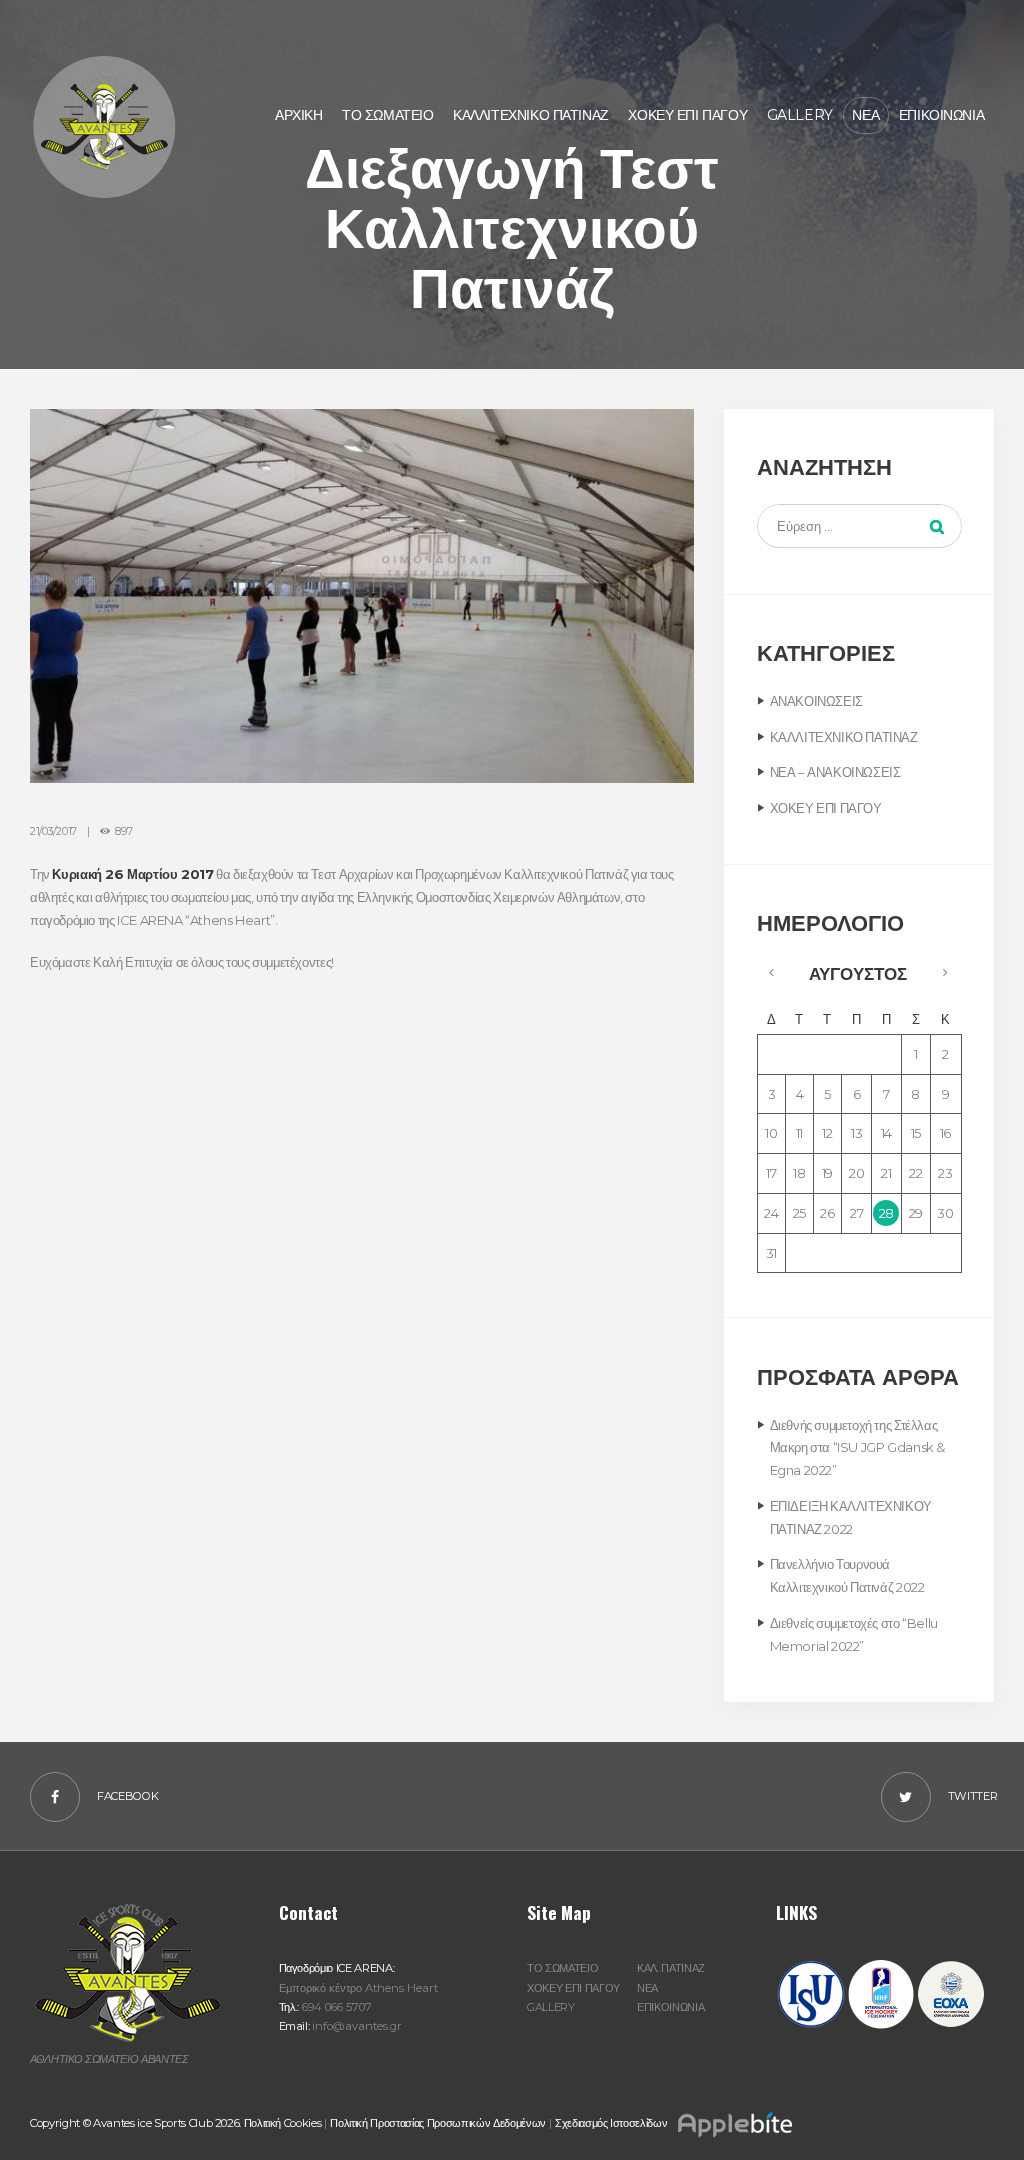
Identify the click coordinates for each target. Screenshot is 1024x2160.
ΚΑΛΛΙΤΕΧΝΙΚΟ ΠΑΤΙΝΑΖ (844, 737)
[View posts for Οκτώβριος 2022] (771, 972)
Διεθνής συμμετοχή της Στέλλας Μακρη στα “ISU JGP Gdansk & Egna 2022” (857, 1448)
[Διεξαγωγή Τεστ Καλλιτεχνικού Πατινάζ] (362, 596)
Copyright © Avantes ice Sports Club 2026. (137, 2123)
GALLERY (551, 2007)
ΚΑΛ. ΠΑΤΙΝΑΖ (671, 1968)
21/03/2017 (53, 831)
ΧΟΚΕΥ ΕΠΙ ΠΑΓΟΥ (826, 808)
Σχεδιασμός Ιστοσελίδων (612, 2123)
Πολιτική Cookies (283, 2123)
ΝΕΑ (647, 1988)
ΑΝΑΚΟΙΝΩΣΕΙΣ (816, 701)
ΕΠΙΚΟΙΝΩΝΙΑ (670, 2007)
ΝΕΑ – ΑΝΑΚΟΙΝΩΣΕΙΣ (835, 772)
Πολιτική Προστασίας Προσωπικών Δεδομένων (437, 2123)
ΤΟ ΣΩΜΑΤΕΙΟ (562, 1968)
